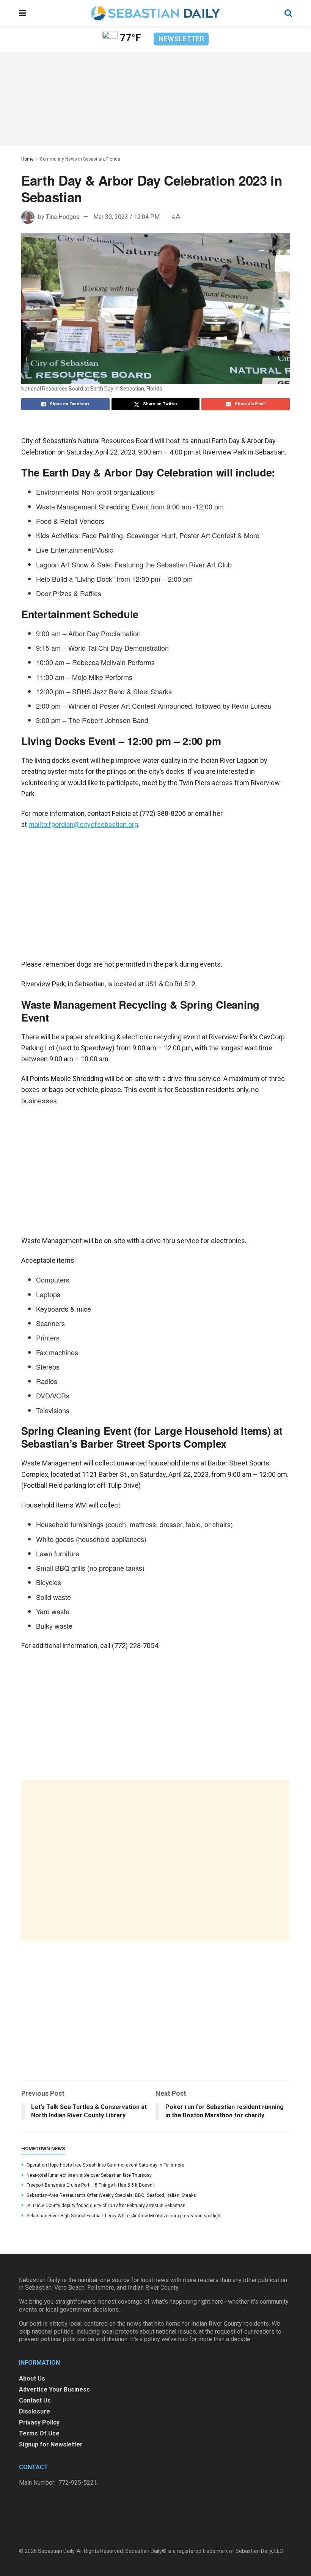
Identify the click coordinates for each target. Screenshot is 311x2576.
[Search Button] (288, 13)
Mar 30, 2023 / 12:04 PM (126, 217)
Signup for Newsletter (51, 2444)
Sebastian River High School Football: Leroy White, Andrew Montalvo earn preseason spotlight (124, 2216)
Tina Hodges (63, 217)
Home (27, 159)
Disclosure (35, 2411)
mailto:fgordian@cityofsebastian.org (83, 824)
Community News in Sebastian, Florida (80, 159)
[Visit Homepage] (155, 13)
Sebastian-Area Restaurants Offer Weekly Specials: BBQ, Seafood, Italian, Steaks (111, 2195)
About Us (32, 2378)
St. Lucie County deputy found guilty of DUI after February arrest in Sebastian (106, 2206)
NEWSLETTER (181, 39)
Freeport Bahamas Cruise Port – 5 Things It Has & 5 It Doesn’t (91, 2185)
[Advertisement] (155, 1860)
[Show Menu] (23, 13)
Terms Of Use (39, 2433)
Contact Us (35, 2400)
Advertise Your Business (54, 2389)
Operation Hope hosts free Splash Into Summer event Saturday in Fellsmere (105, 2165)
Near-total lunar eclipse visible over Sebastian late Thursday (89, 2175)
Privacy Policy (39, 2422)
